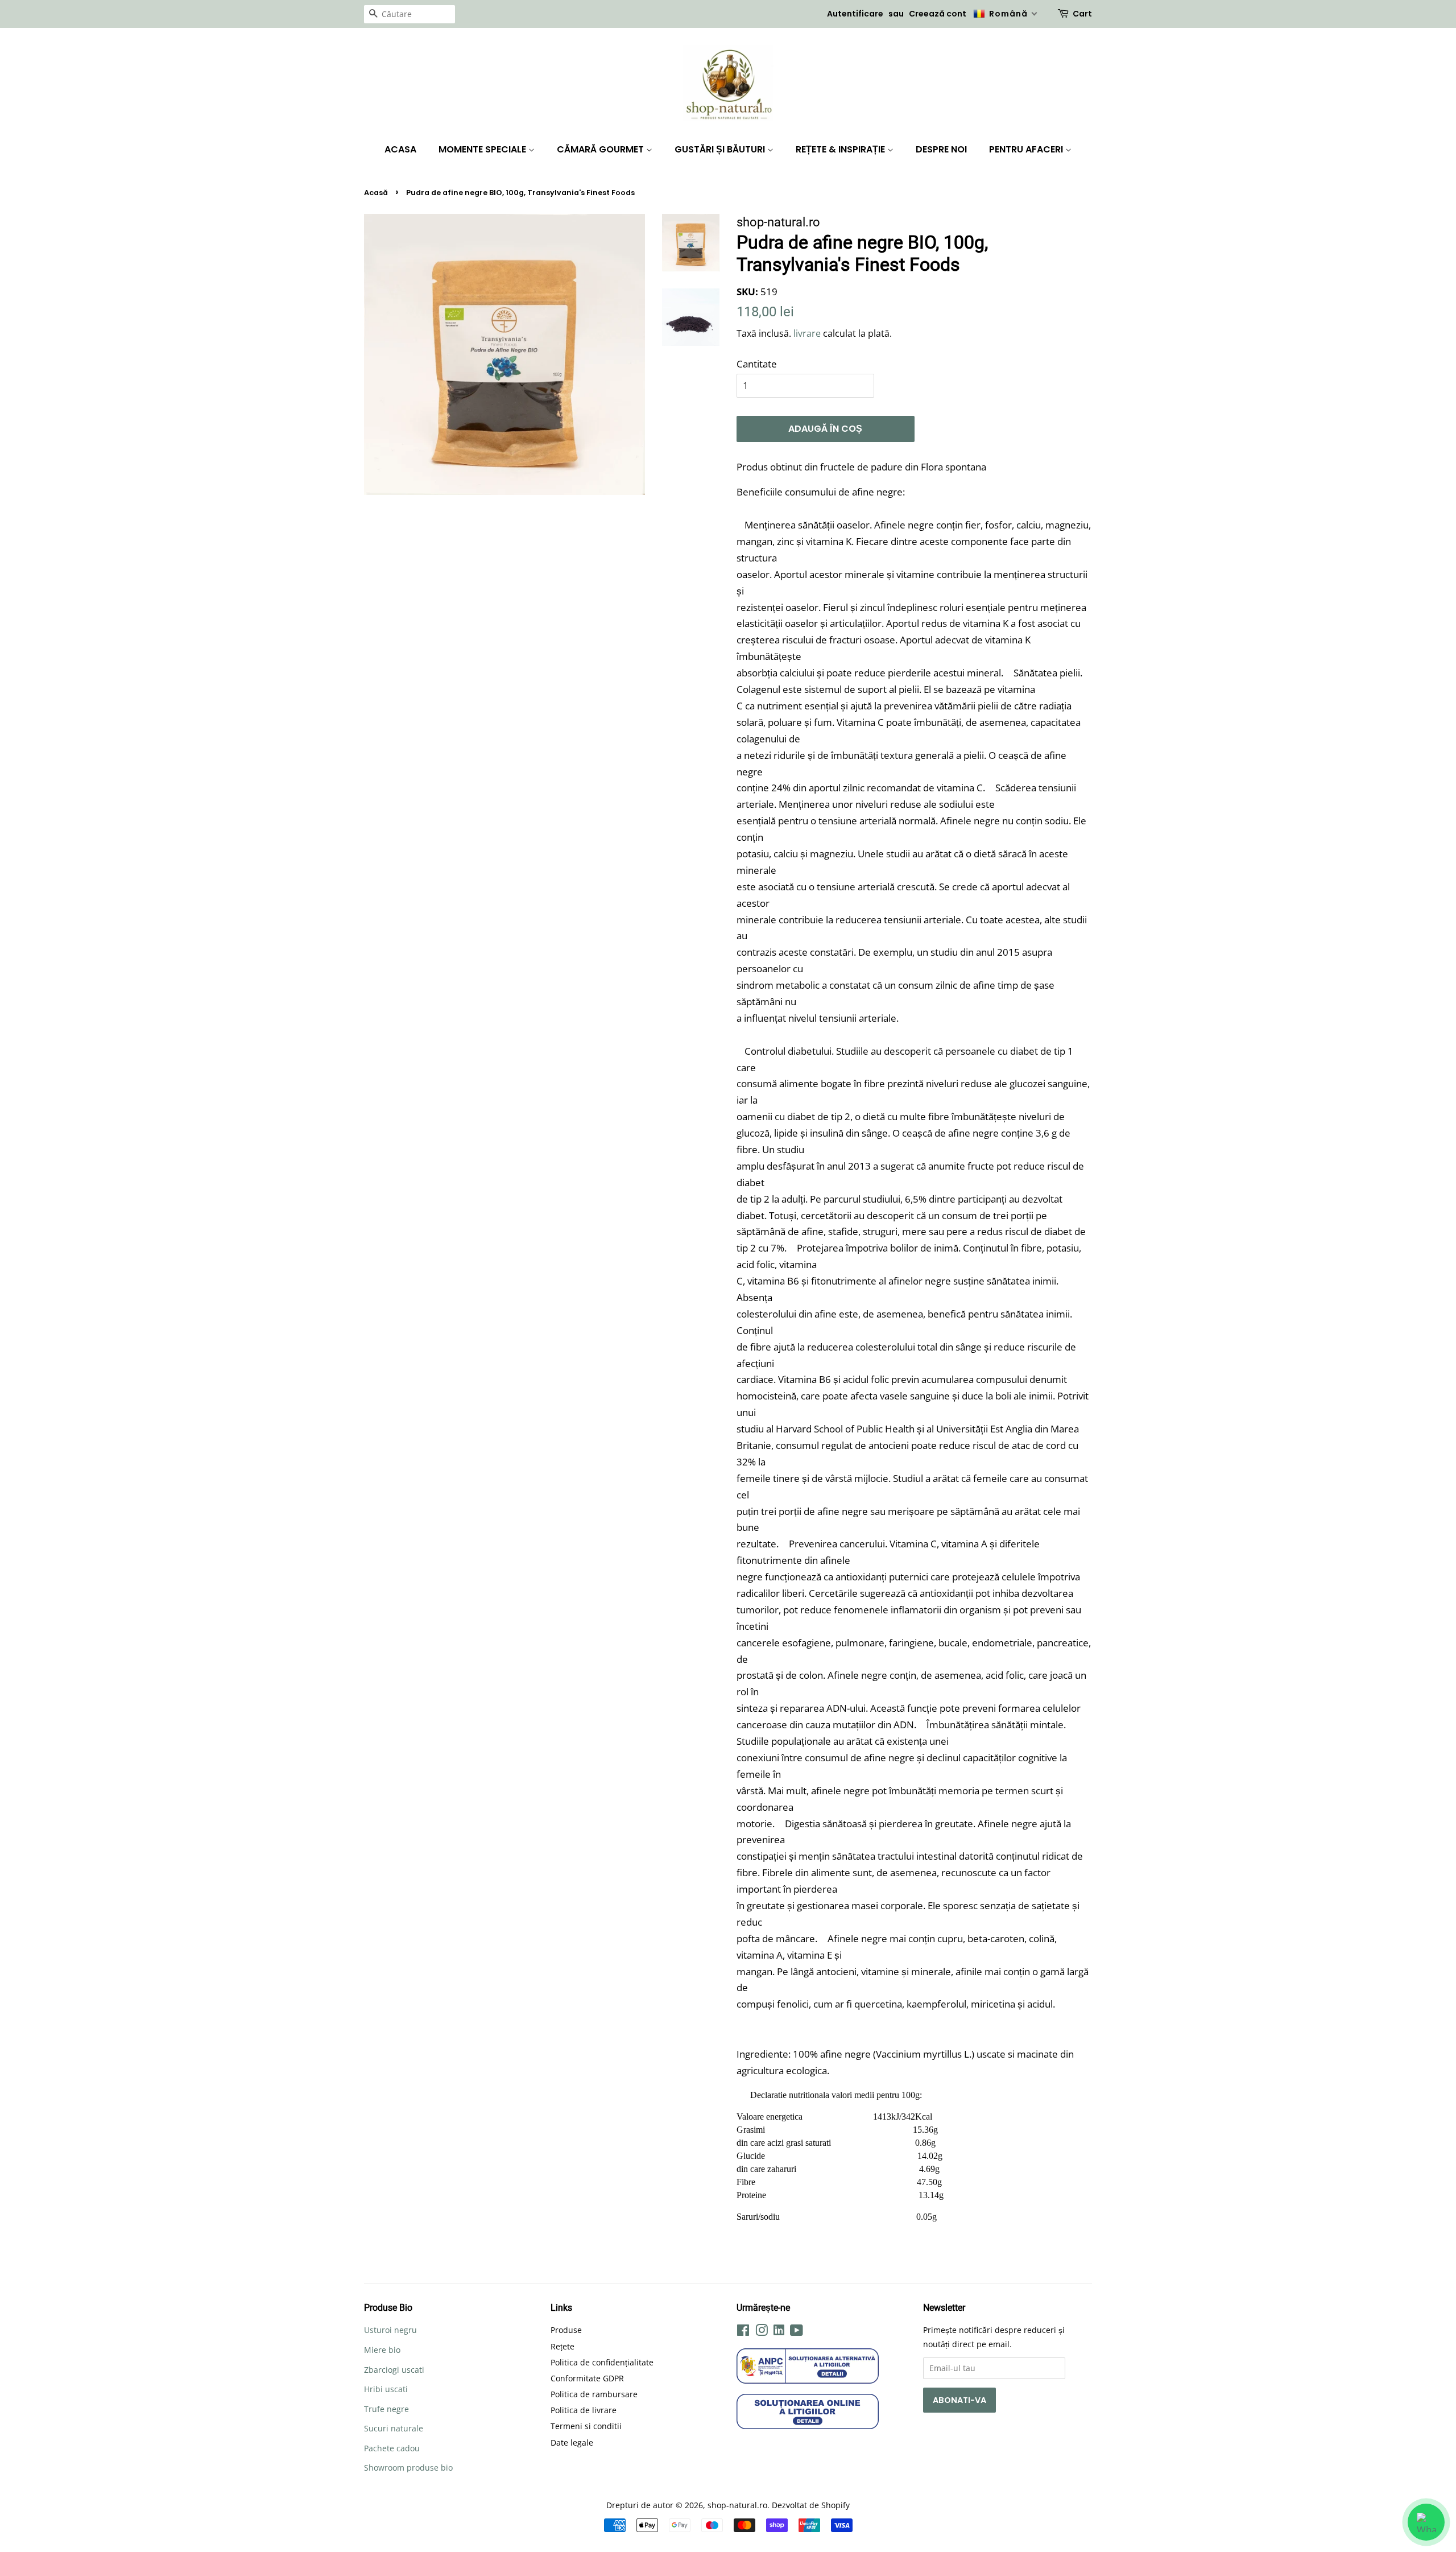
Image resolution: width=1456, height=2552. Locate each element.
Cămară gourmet (601, 149)
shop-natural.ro (737, 2505)
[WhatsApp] (1426, 2522)
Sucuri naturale (394, 2428)
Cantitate (757, 364)
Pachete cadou (392, 2448)
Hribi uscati (386, 2389)
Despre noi (941, 149)
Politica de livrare (584, 2410)
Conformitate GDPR (587, 2378)
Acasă (376, 193)
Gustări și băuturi (721, 149)
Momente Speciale (483, 149)
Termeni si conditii (586, 2426)
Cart (1082, 14)
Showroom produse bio (408, 2468)
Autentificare (855, 14)
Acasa (400, 149)
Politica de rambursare (594, 2394)
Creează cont (938, 14)
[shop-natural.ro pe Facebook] (743, 2332)
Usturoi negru (390, 2330)
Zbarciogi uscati (394, 2370)
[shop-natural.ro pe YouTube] (797, 2332)
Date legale (572, 2442)
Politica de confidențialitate (602, 2362)
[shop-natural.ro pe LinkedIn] (779, 2332)
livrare (807, 333)
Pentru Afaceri (1027, 149)
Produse (566, 2330)
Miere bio (382, 2350)
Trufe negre (386, 2409)
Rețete (562, 2346)
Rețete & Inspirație (841, 149)
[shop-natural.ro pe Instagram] (762, 2332)
